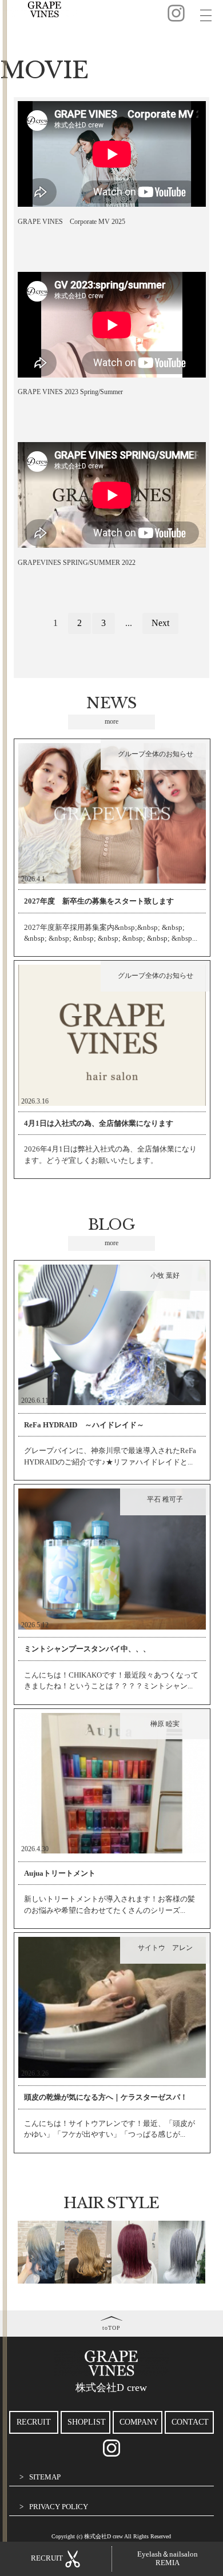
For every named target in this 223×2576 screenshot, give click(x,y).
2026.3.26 (35, 2073)
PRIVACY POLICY (59, 2507)
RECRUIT (34, 2422)
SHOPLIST (87, 2422)
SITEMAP (45, 2477)
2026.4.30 (35, 1849)
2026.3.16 (35, 1101)
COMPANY (139, 2422)
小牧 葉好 (165, 1275)
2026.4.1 (33, 879)
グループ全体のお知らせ (156, 754)
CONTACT (190, 2422)
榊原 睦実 (165, 1724)
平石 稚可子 (165, 1499)
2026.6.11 (35, 1401)
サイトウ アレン (165, 1948)
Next (160, 623)
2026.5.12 (35, 1625)
